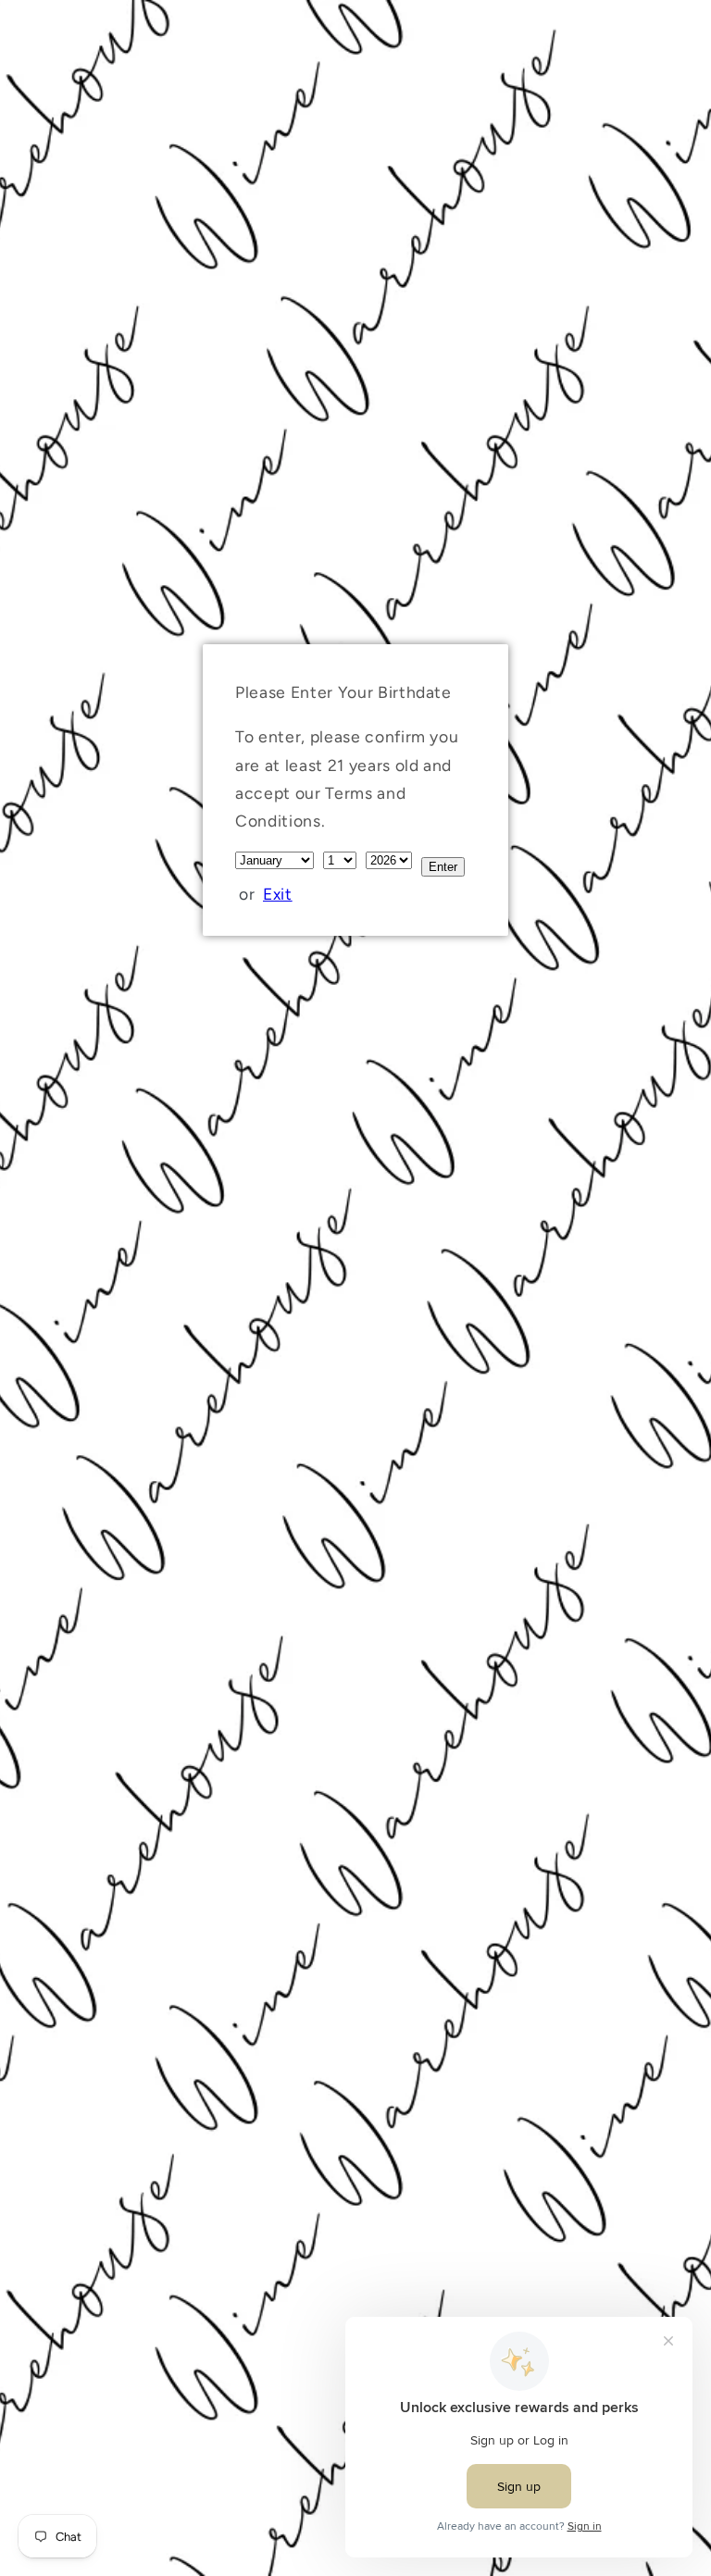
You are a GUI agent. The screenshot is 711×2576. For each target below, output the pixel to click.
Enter (443, 867)
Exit (278, 894)
